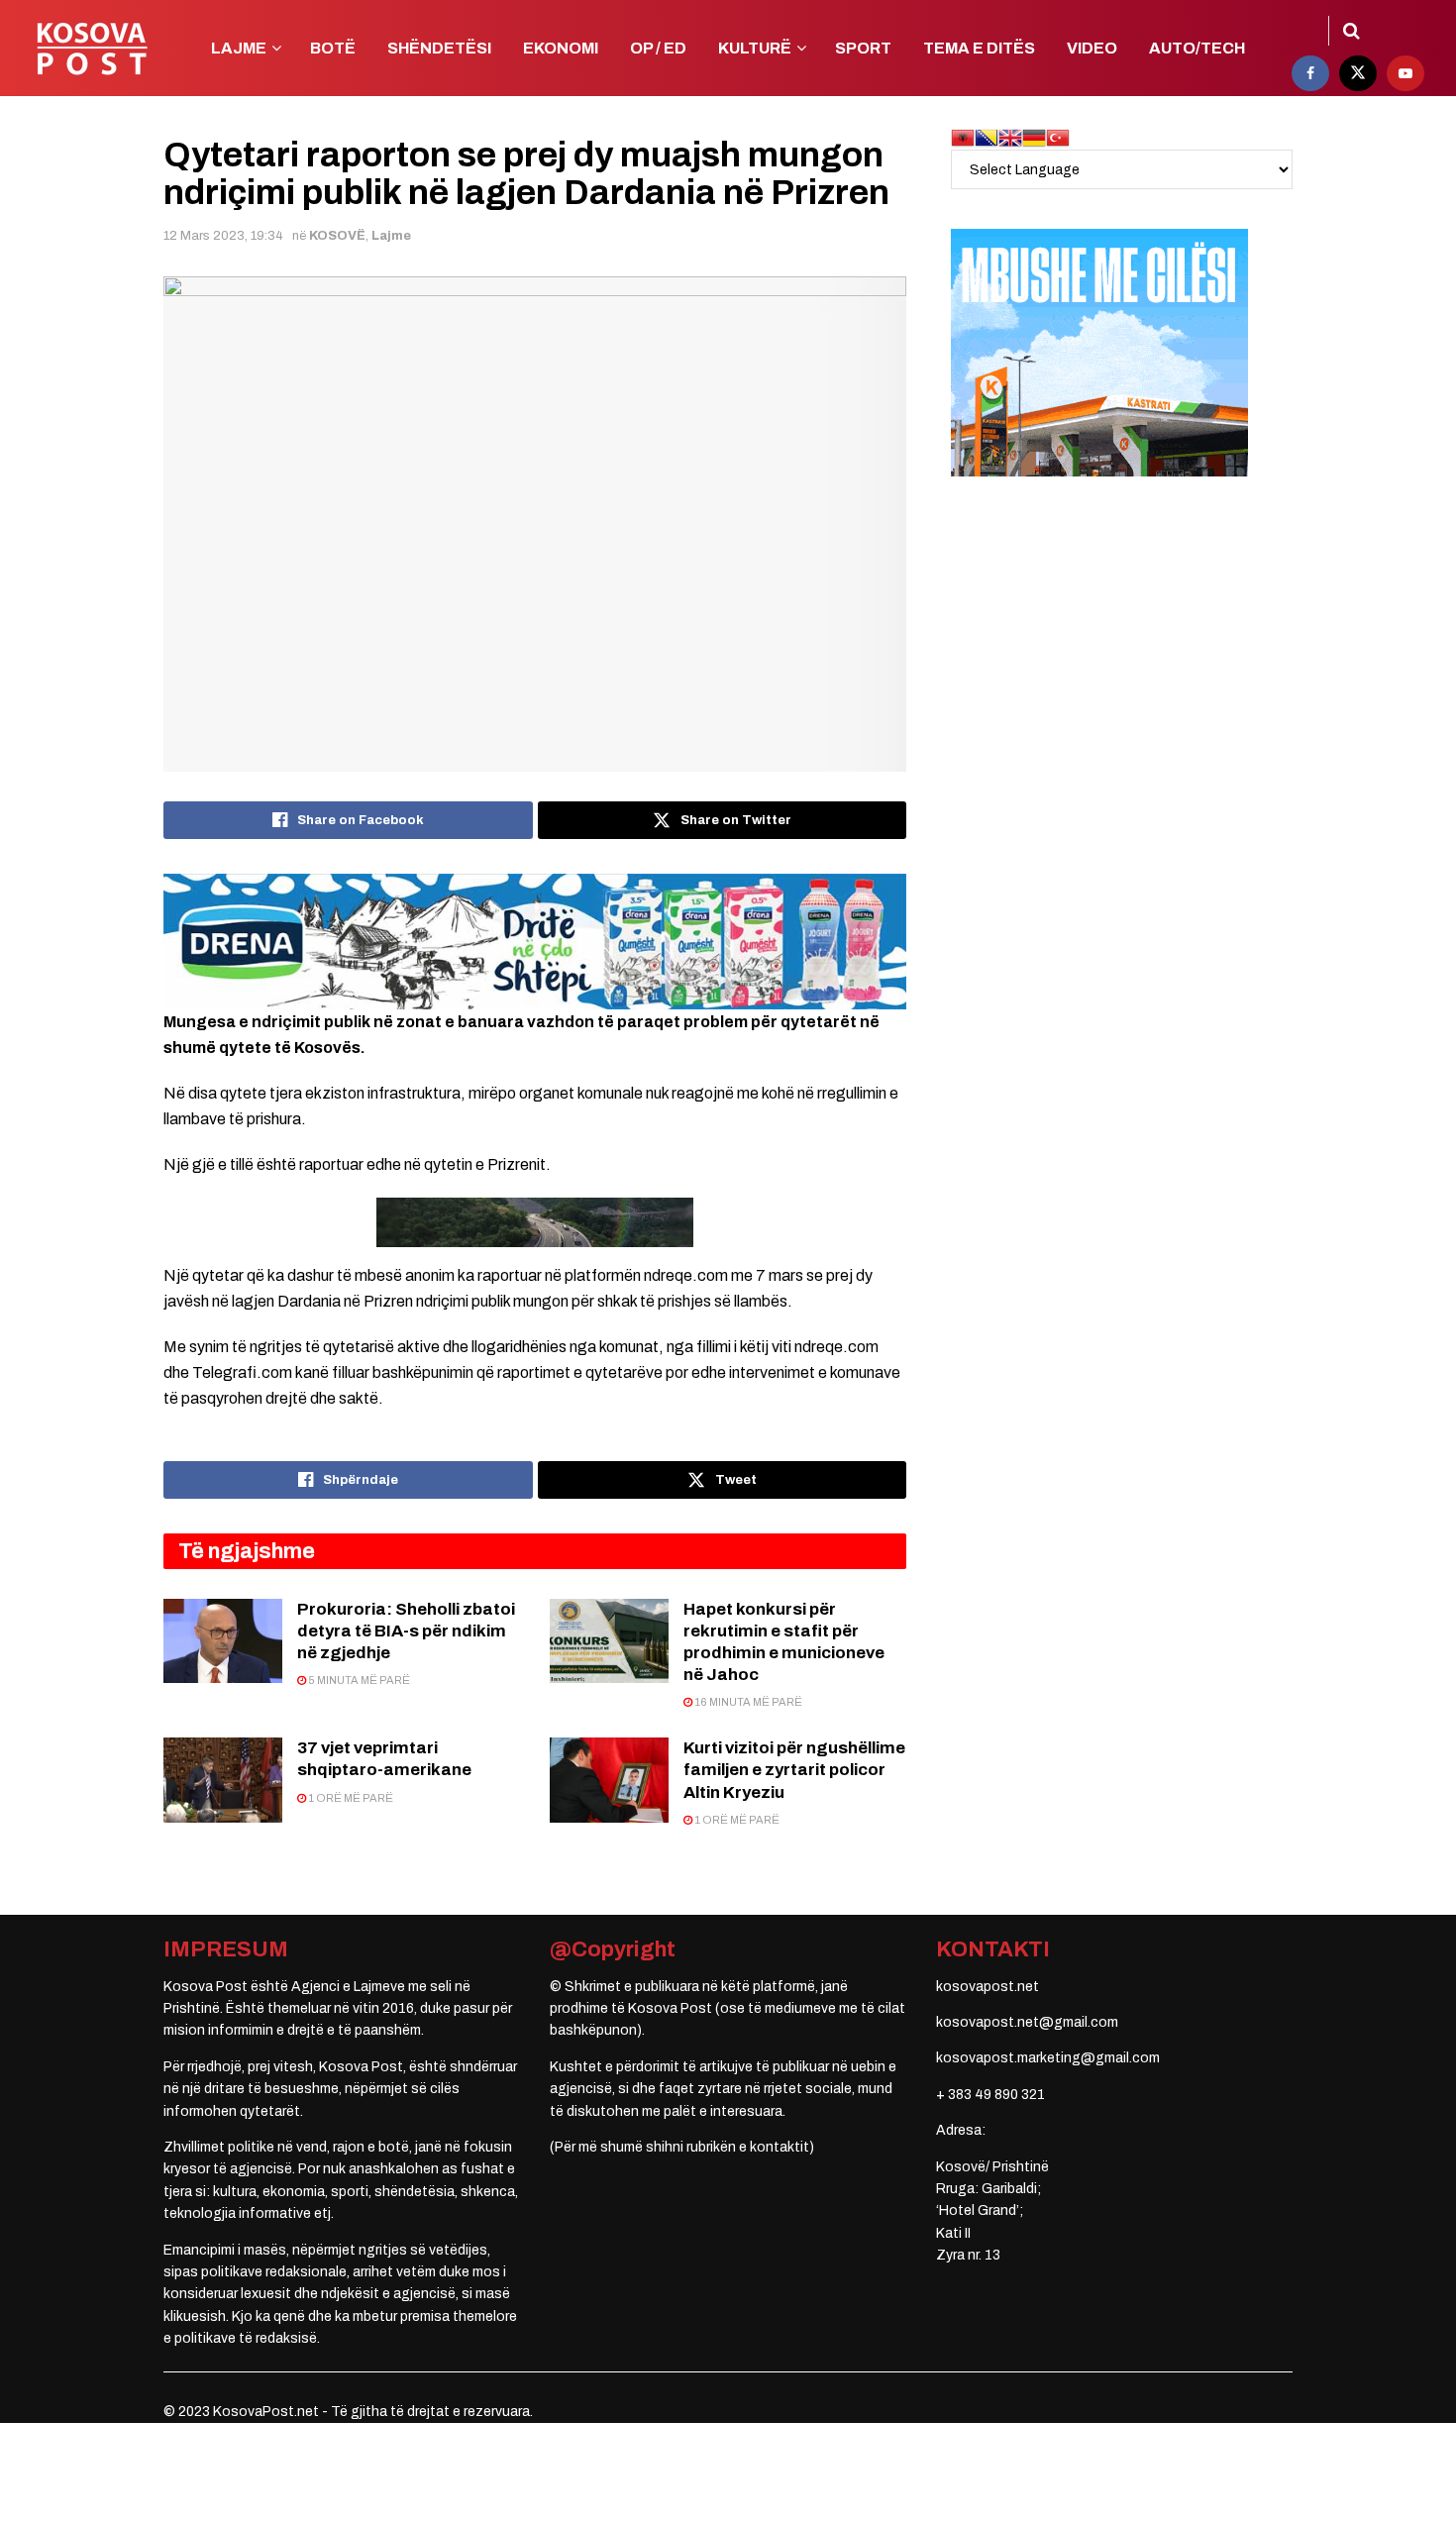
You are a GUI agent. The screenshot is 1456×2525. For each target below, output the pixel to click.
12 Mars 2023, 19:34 (223, 236)
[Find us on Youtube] (1405, 73)
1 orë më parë (350, 1798)
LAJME (239, 48)
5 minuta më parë (358, 1680)
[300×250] (1099, 352)
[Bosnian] (987, 137)
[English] (1010, 137)
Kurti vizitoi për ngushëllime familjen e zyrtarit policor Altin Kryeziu (794, 1770)
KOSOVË (337, 236)
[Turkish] (1058, 137)
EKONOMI (561, 48)
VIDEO (1092, 48)
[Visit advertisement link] (535, 941)
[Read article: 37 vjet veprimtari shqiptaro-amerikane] (223, 1780)
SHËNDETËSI (439, 48)
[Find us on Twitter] (1358, 73)
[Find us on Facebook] (1310, 73)
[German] (1034, 137)
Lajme (391, 236)
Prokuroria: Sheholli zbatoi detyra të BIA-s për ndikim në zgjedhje (406, 1631)
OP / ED (658, 48)
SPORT (863, 48)
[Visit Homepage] (92, 49)
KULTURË (755, 48)
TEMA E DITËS (979, 48)
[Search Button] (1352, 31)
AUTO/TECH (1197, 48)
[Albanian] (963, 137)
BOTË (333, 48)
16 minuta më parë (747, 1702)
